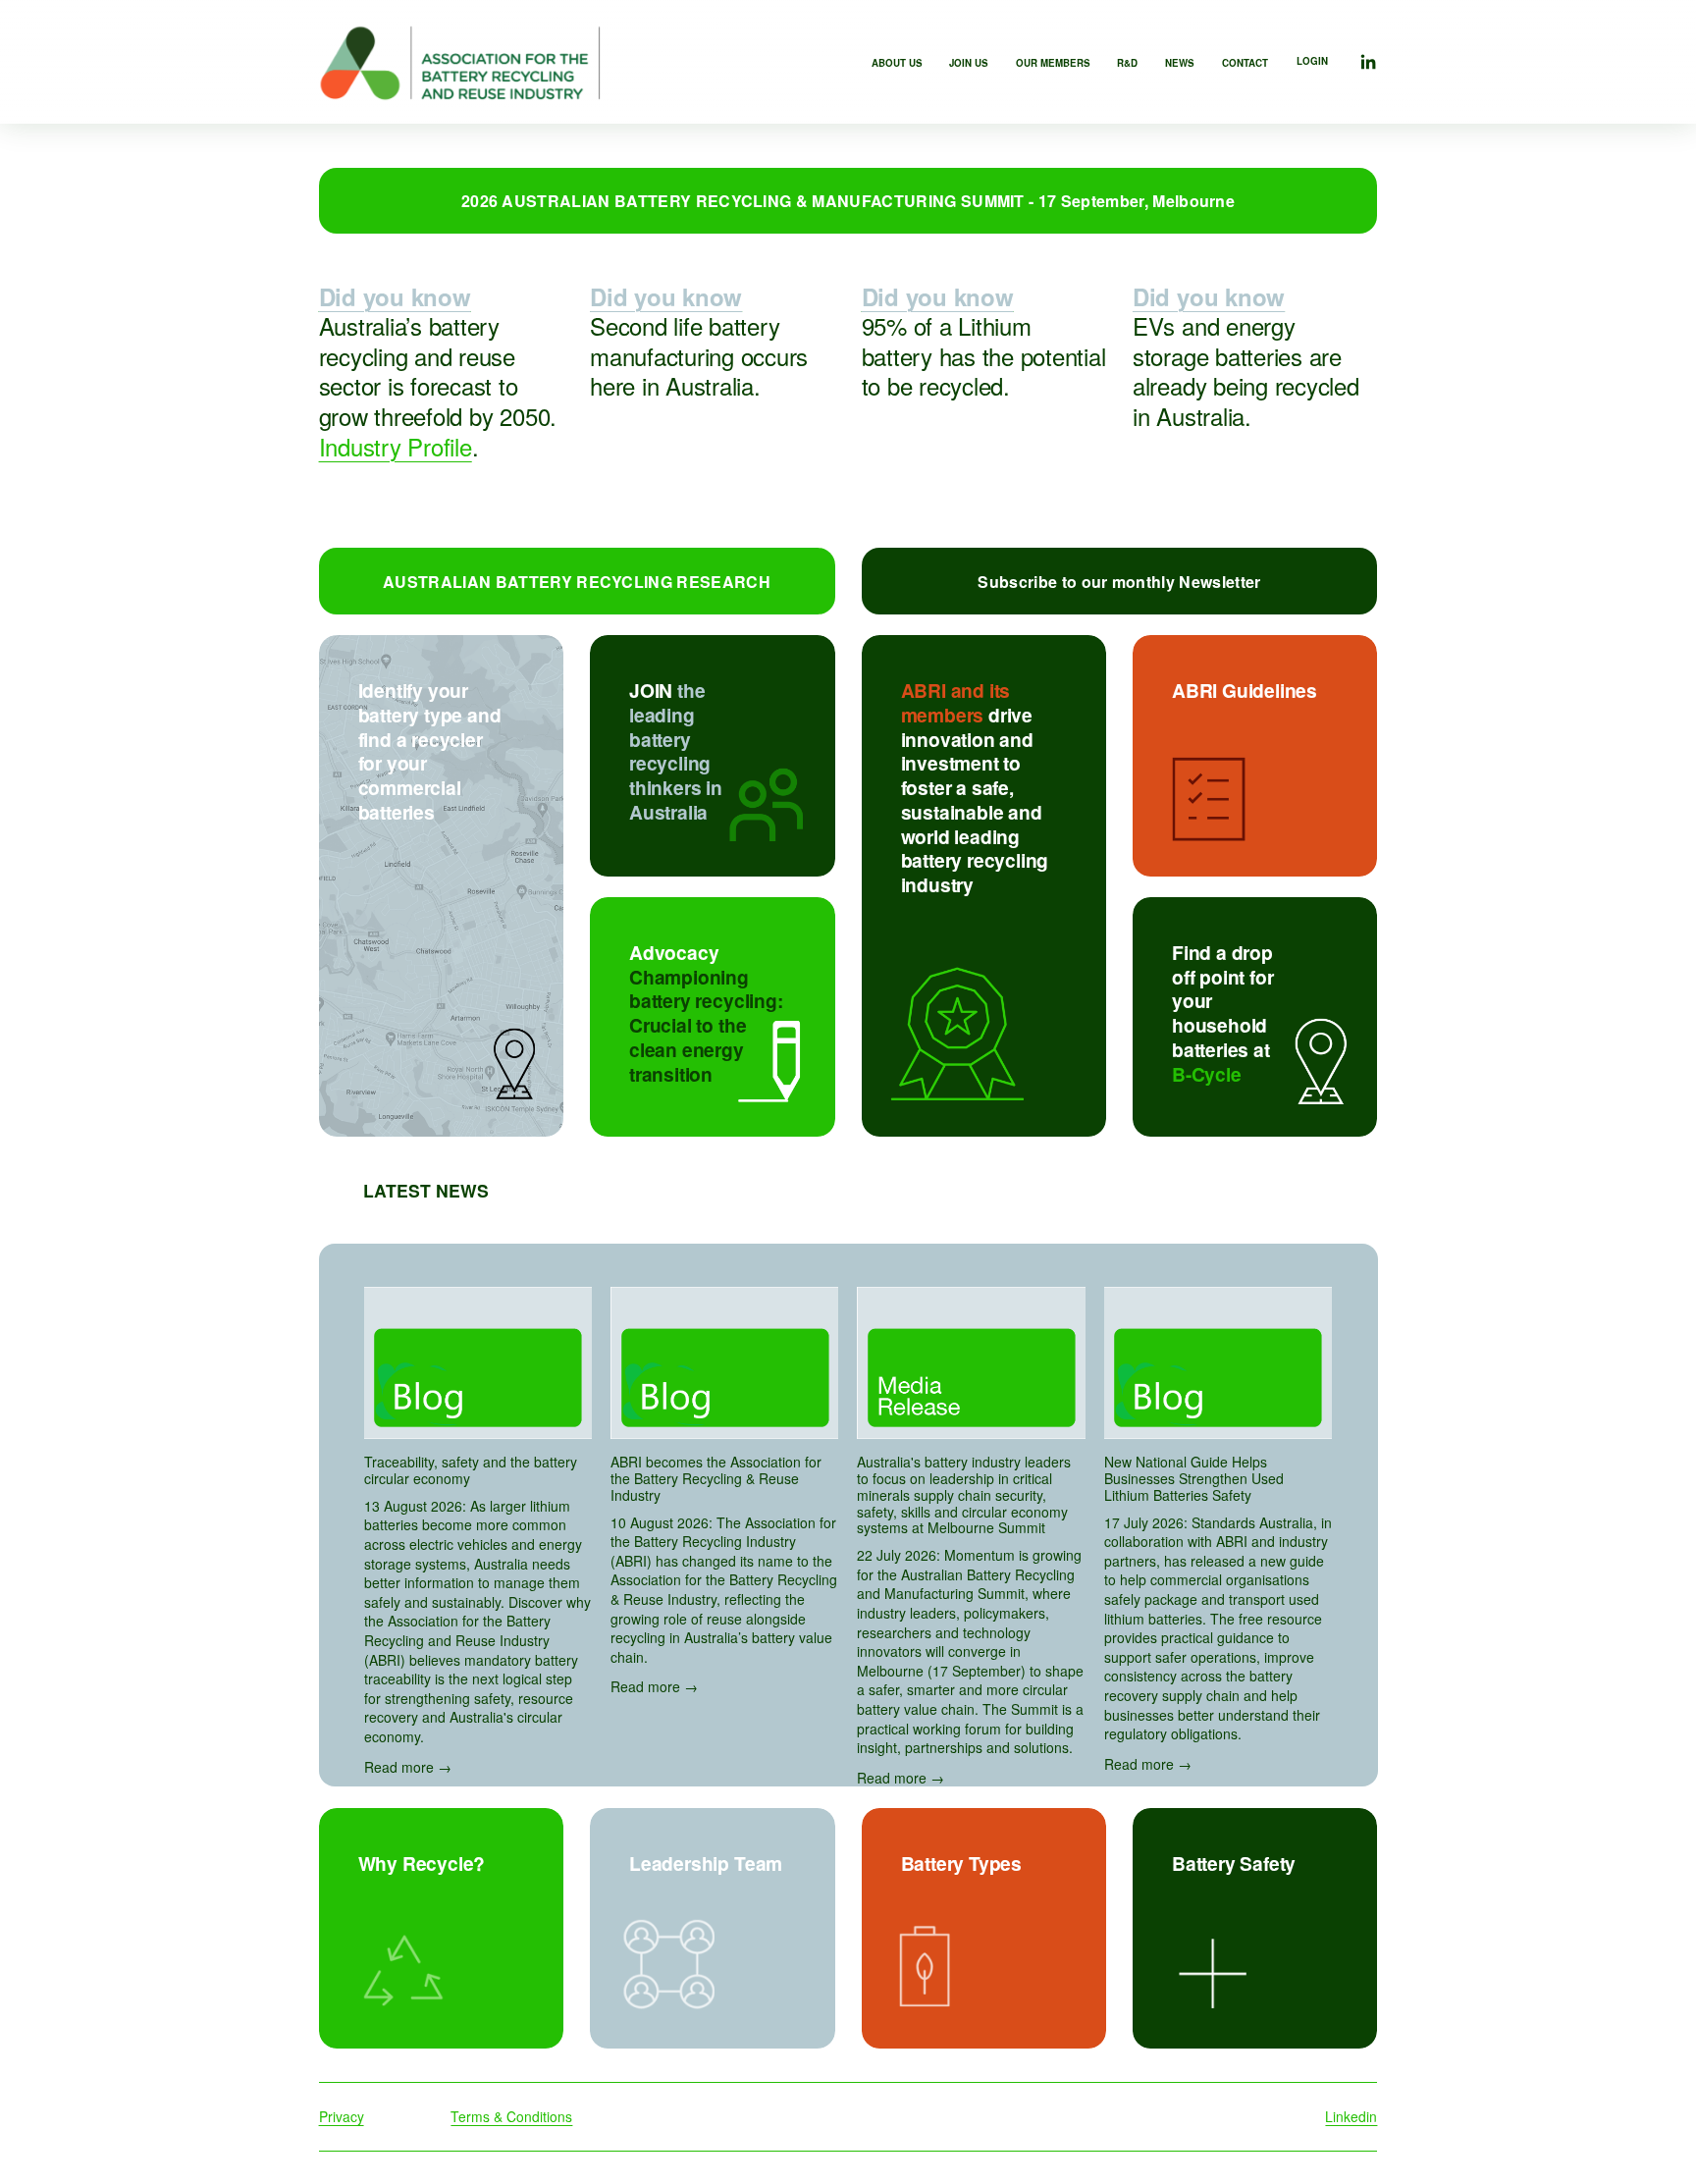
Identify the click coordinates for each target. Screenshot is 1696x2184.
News (1180, 63)
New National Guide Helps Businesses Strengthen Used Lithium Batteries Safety (1194, 1478)
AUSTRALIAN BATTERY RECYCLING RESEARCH (577, 582)
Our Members (1053, 63)
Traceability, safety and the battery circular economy (471, 1470)
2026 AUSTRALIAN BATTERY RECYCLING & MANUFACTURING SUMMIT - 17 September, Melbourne (848, 201)
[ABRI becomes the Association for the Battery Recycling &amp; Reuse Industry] (724, 1363)
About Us (897, 63)
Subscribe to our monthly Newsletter (1119, 582)
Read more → (408, 1767)
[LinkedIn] (1368, 62)
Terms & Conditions (511, 2116)
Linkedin (1351, 2116)
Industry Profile (396, 446)
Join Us (969, 63)
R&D (1127, 63)
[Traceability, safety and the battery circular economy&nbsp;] (478, 1363)
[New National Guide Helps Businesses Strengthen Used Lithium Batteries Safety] (1218, 1363)
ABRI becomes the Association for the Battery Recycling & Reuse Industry (716, 1478)
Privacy (342, 2116)
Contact (1245, 63)
